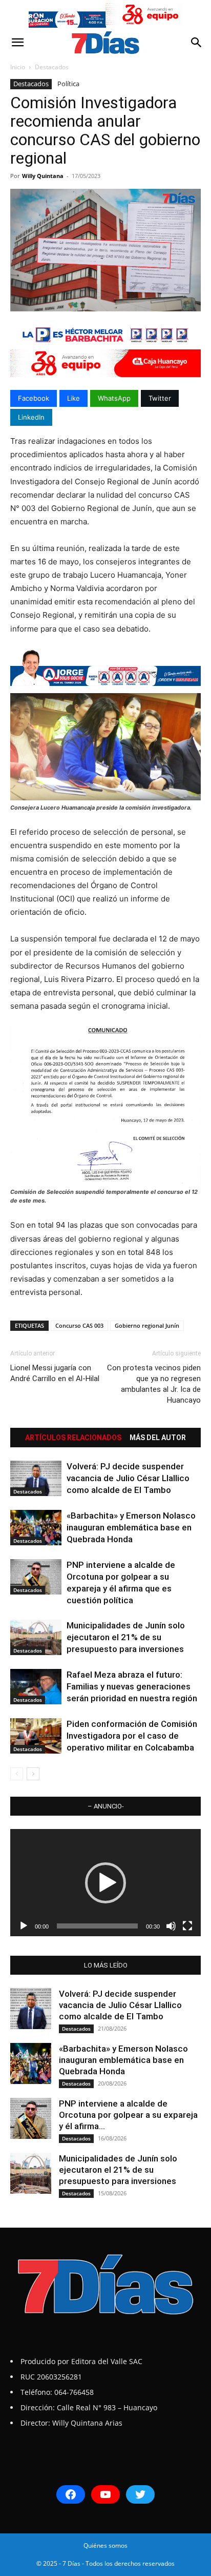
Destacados (52, 67)
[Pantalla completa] (187, 1926)
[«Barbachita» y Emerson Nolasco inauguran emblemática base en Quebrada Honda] (36, 1528)
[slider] (97, 1926)
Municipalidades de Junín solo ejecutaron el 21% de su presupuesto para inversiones (126, 1637)
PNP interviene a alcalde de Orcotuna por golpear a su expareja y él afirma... (128, 2115)
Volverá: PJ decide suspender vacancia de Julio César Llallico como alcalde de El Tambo (128, 1478)
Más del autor (158, 1438)
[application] (105, 1883)
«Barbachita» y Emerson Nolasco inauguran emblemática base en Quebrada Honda (131, 1527)
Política (68, 84)
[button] (17, 43)
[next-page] (33, 1774)
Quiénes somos (105, 2545)
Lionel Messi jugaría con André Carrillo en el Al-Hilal (55, 1373)
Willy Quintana (43, 176)
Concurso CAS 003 (79, 1325)
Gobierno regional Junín (147, 1325)
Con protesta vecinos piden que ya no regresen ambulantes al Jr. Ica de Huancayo (154, 1384)
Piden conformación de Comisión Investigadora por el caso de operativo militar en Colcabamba (132, 1736)
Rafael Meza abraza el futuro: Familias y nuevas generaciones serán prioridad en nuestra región (132, 1686)
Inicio (18, 67)
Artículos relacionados (73, 1438)
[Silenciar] (171, 1926)
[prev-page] (17, 1774)
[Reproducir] (24, 1926)
